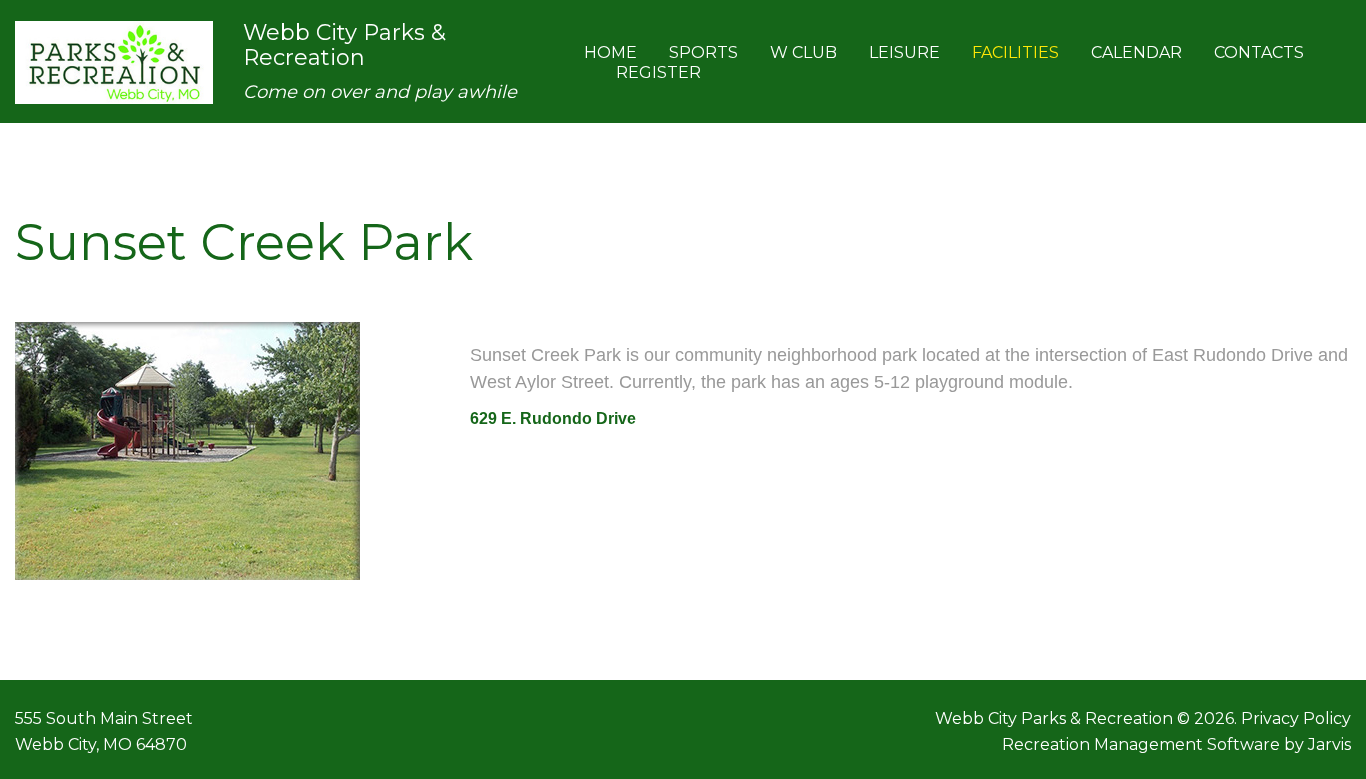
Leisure (904, 52)
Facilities (1015, 52)
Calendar (1136, 52)
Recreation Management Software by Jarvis (1176, 744)
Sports (703, 52)
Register (658, 72)
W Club (803, 52)
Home (610, 52)
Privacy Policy (1296, 718)
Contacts (1259, 52)
